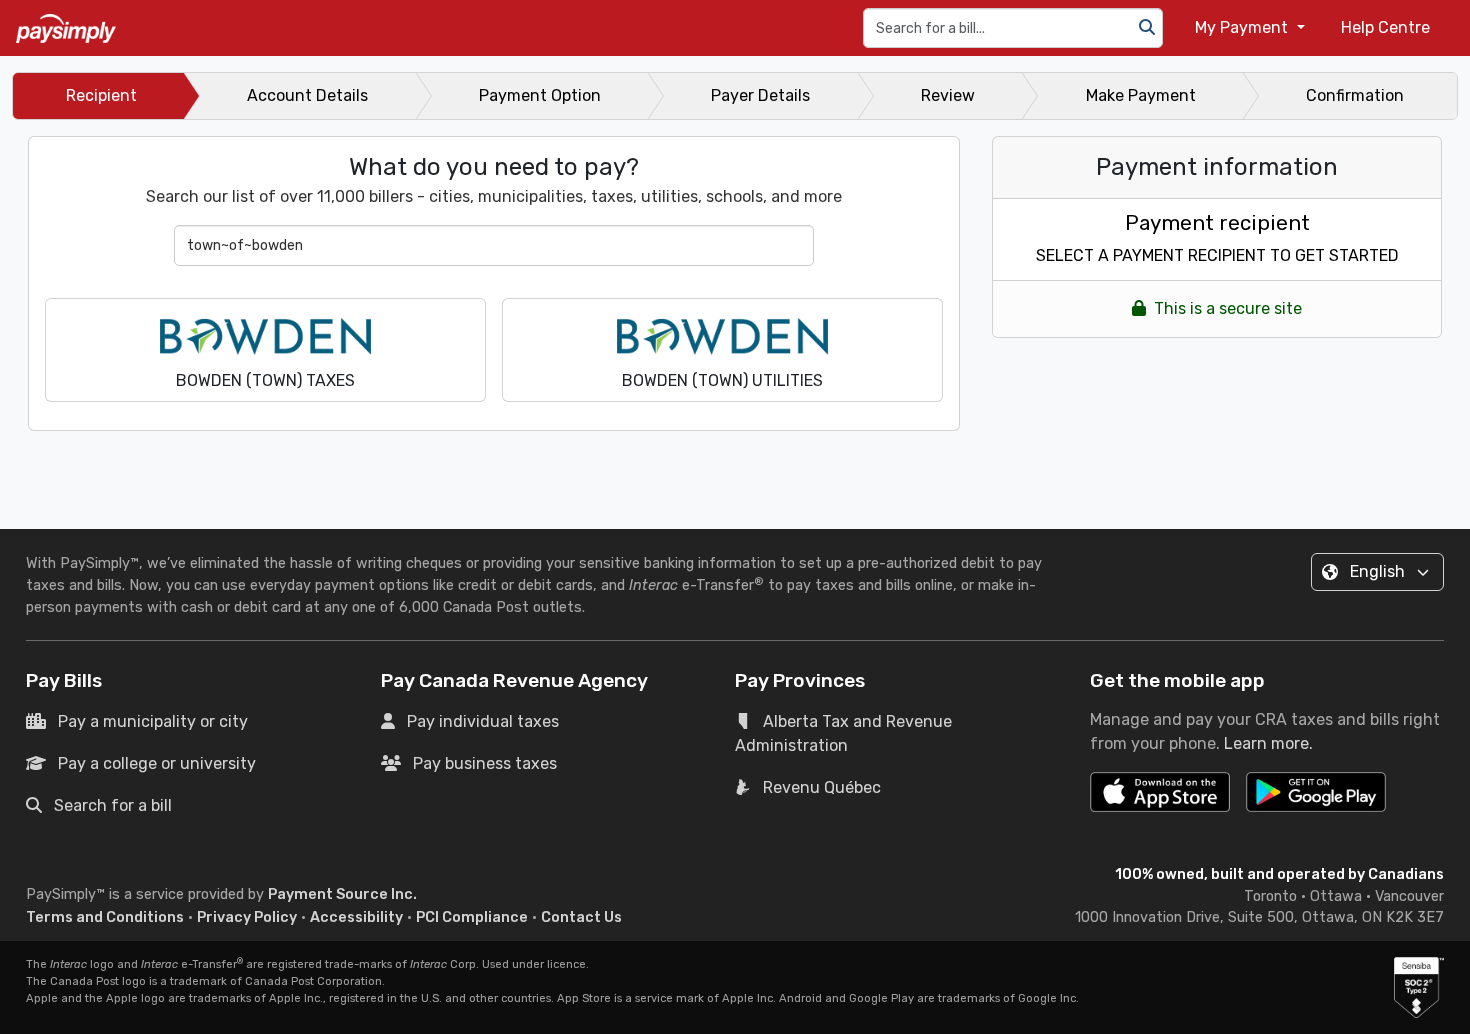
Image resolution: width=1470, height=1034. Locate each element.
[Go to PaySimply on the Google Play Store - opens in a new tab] (1316, 800)
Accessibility (356, 917)
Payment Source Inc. (342, 894)
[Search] (1147, 28)
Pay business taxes (485, 763)
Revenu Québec (822, 787)
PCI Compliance (472, 917)
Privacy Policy (247, 917)
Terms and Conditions (105, 917)
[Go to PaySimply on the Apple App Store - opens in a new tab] (1160, 792)
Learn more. (1268, 743)
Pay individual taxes (483, 721)
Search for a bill (113, 805)
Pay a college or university (157, 763)
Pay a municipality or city (153, 721)
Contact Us (581, 917)
